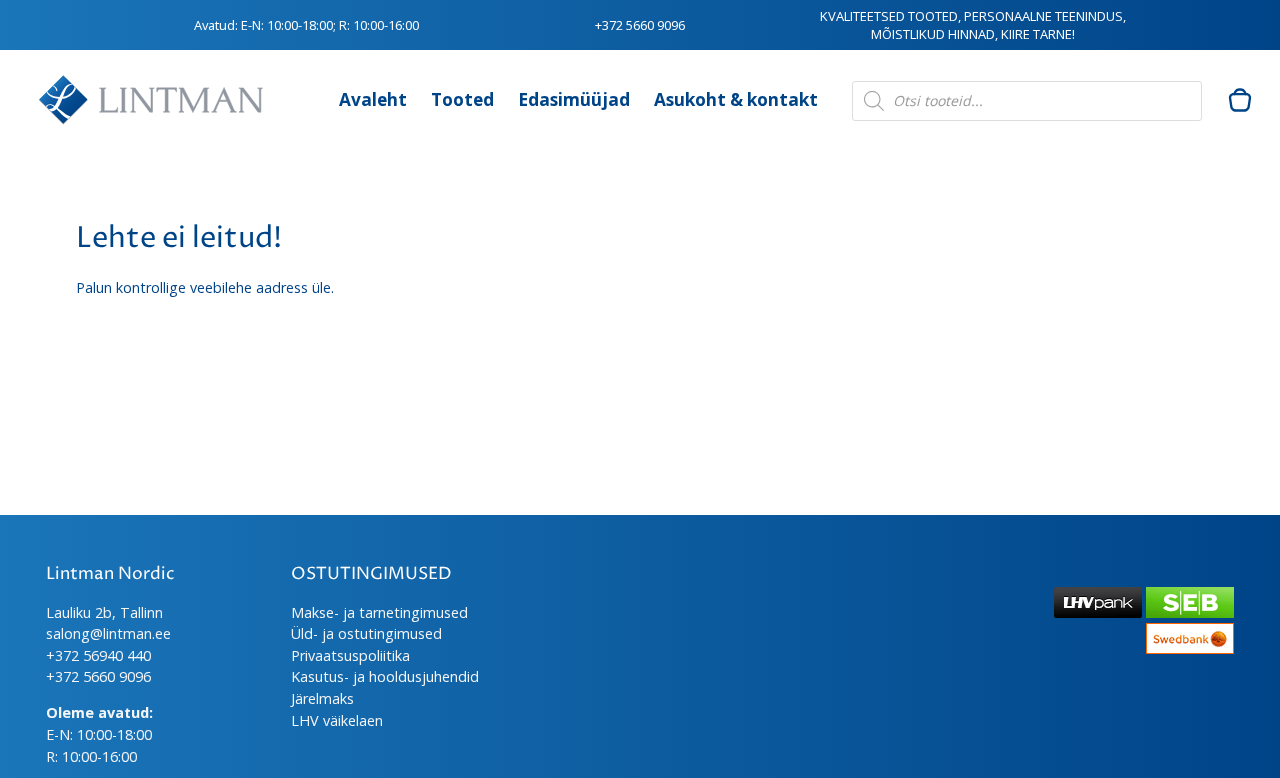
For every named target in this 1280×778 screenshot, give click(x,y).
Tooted (462, 99)
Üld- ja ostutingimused (366, 633)
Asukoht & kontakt (736, 99)
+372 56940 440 (98, 655)
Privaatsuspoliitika (350, 655)
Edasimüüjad (574, 99)
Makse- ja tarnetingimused (379, 612)
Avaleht (373, 99)
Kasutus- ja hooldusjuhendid (385, 676)
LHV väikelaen (337, 720)
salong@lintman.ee (108, 633)
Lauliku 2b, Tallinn (104, 612)
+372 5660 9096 (640, 25)
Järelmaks (322, 698)
